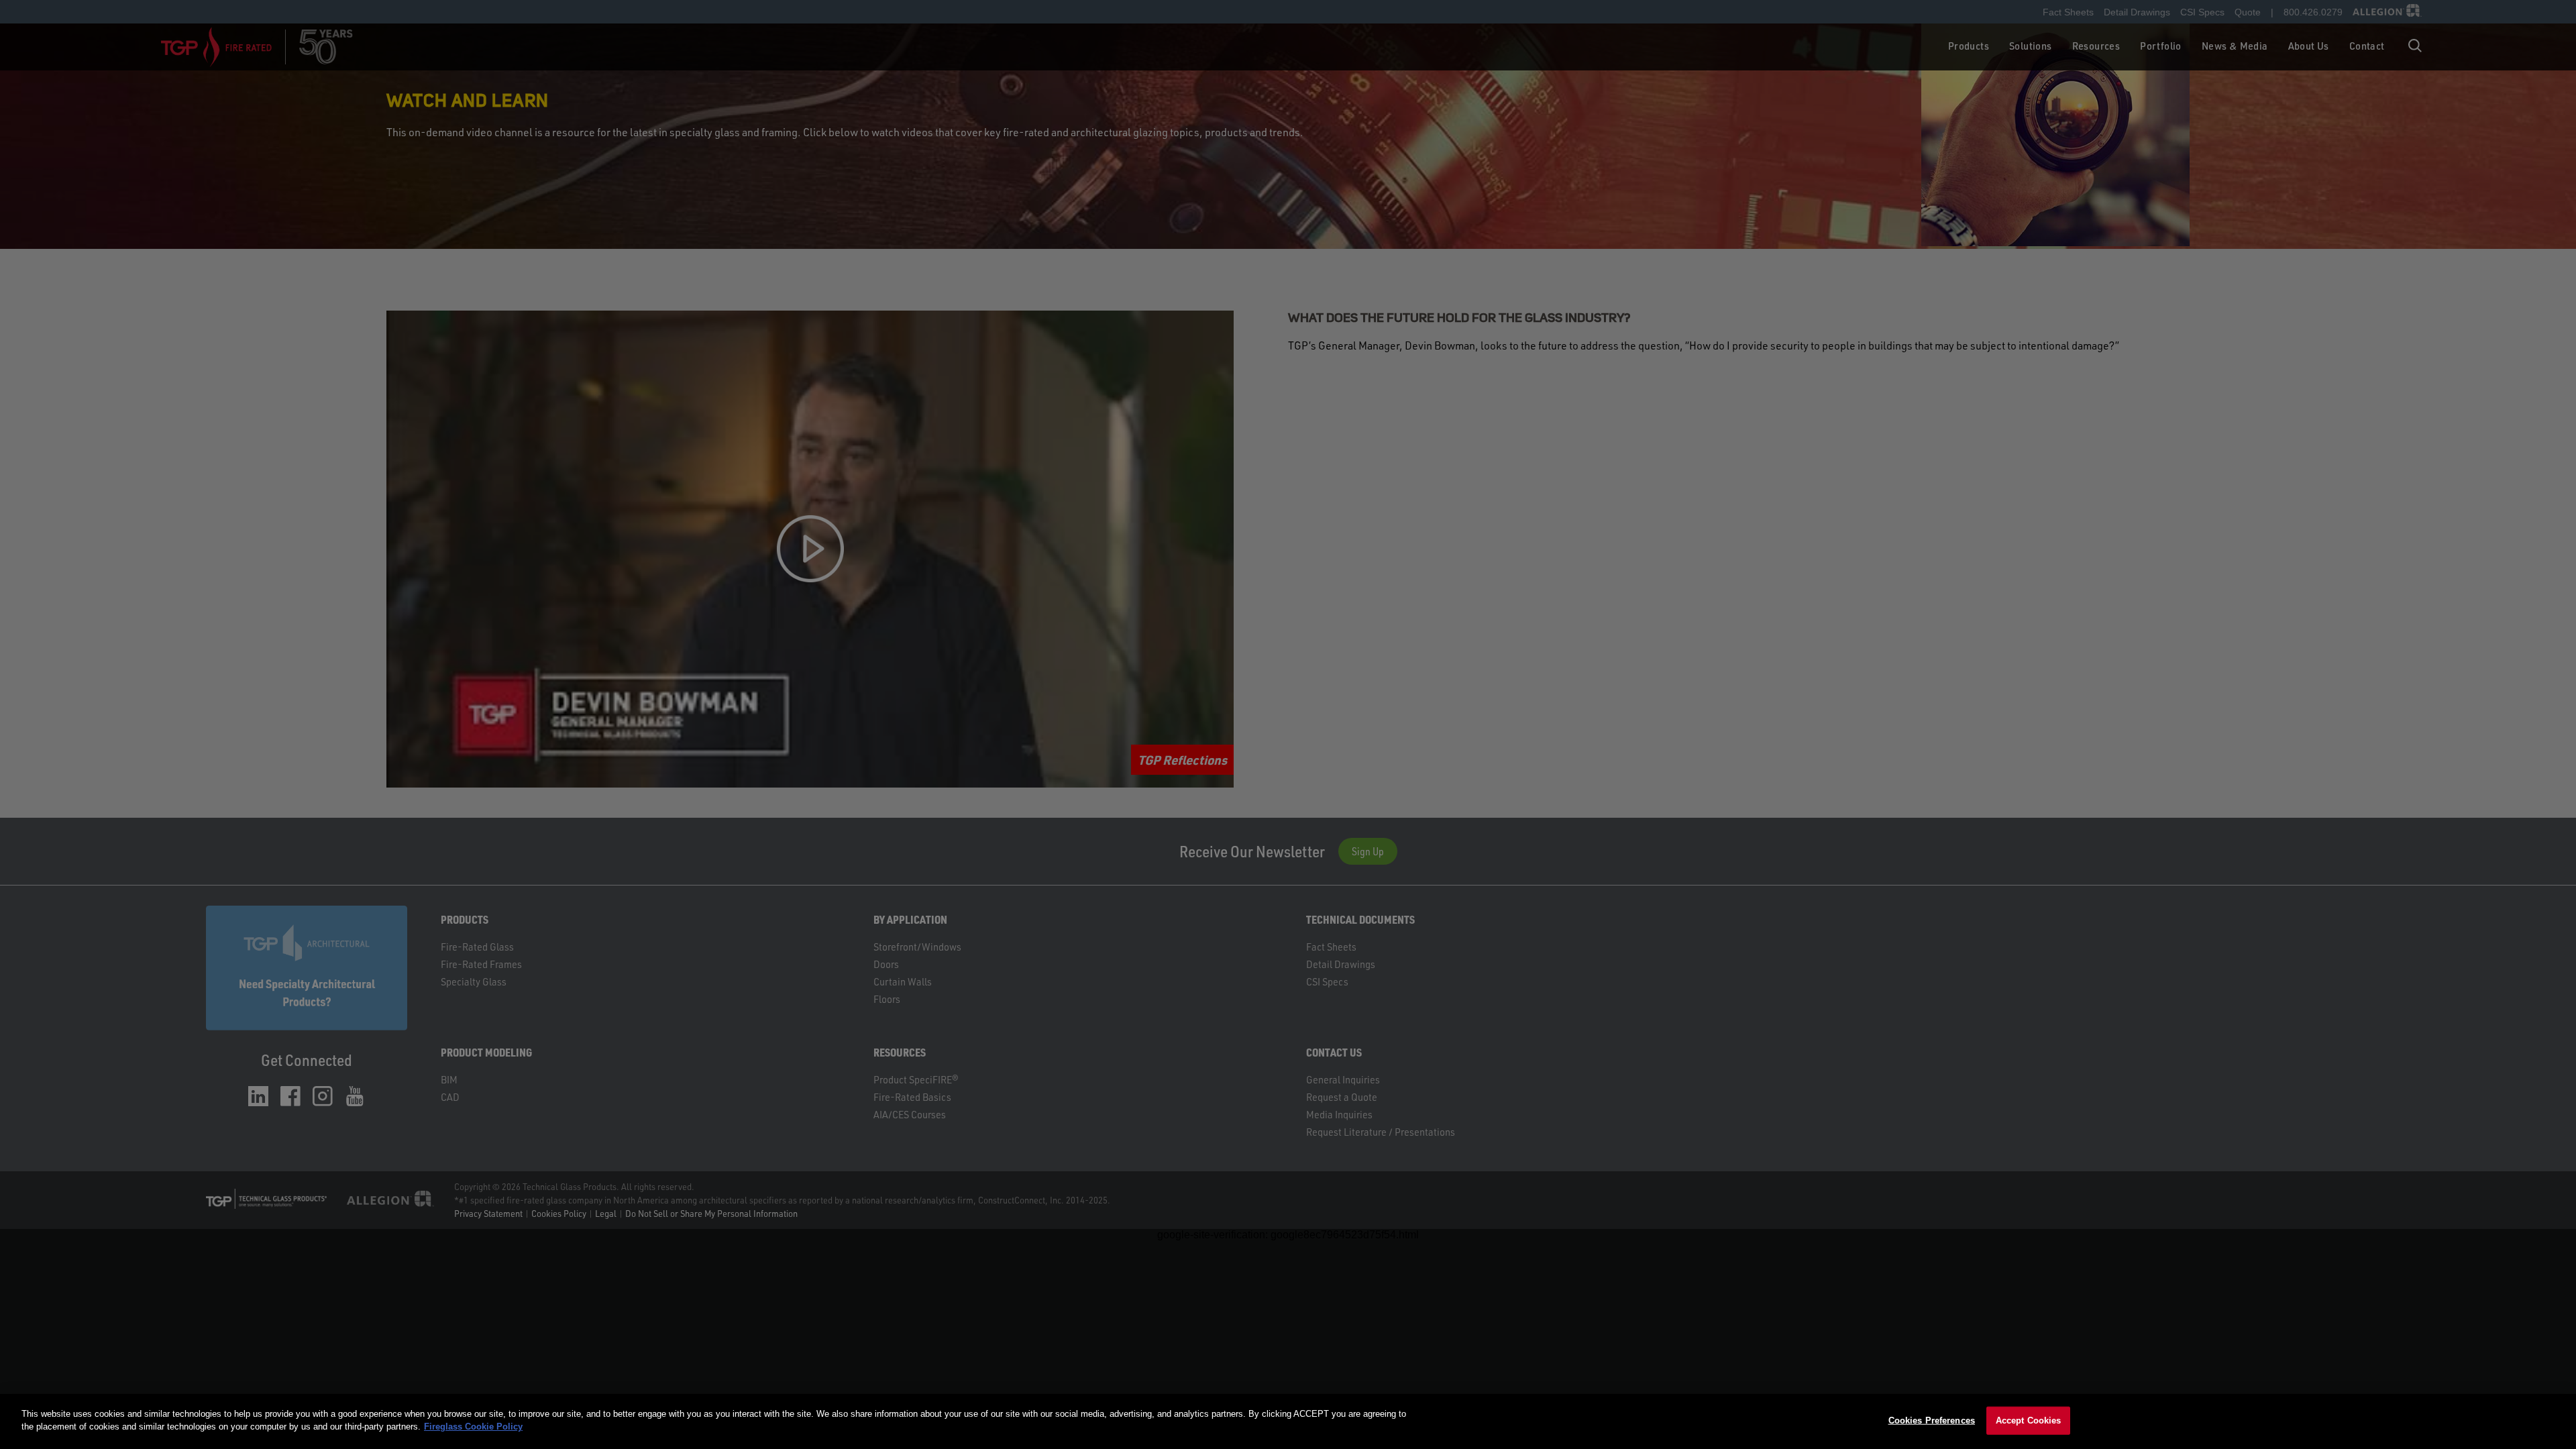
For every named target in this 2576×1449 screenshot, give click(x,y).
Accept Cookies (2029, 1420)
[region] (1288, 1421)
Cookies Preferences (1932, 1420)
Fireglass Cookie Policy (473, 1427)
